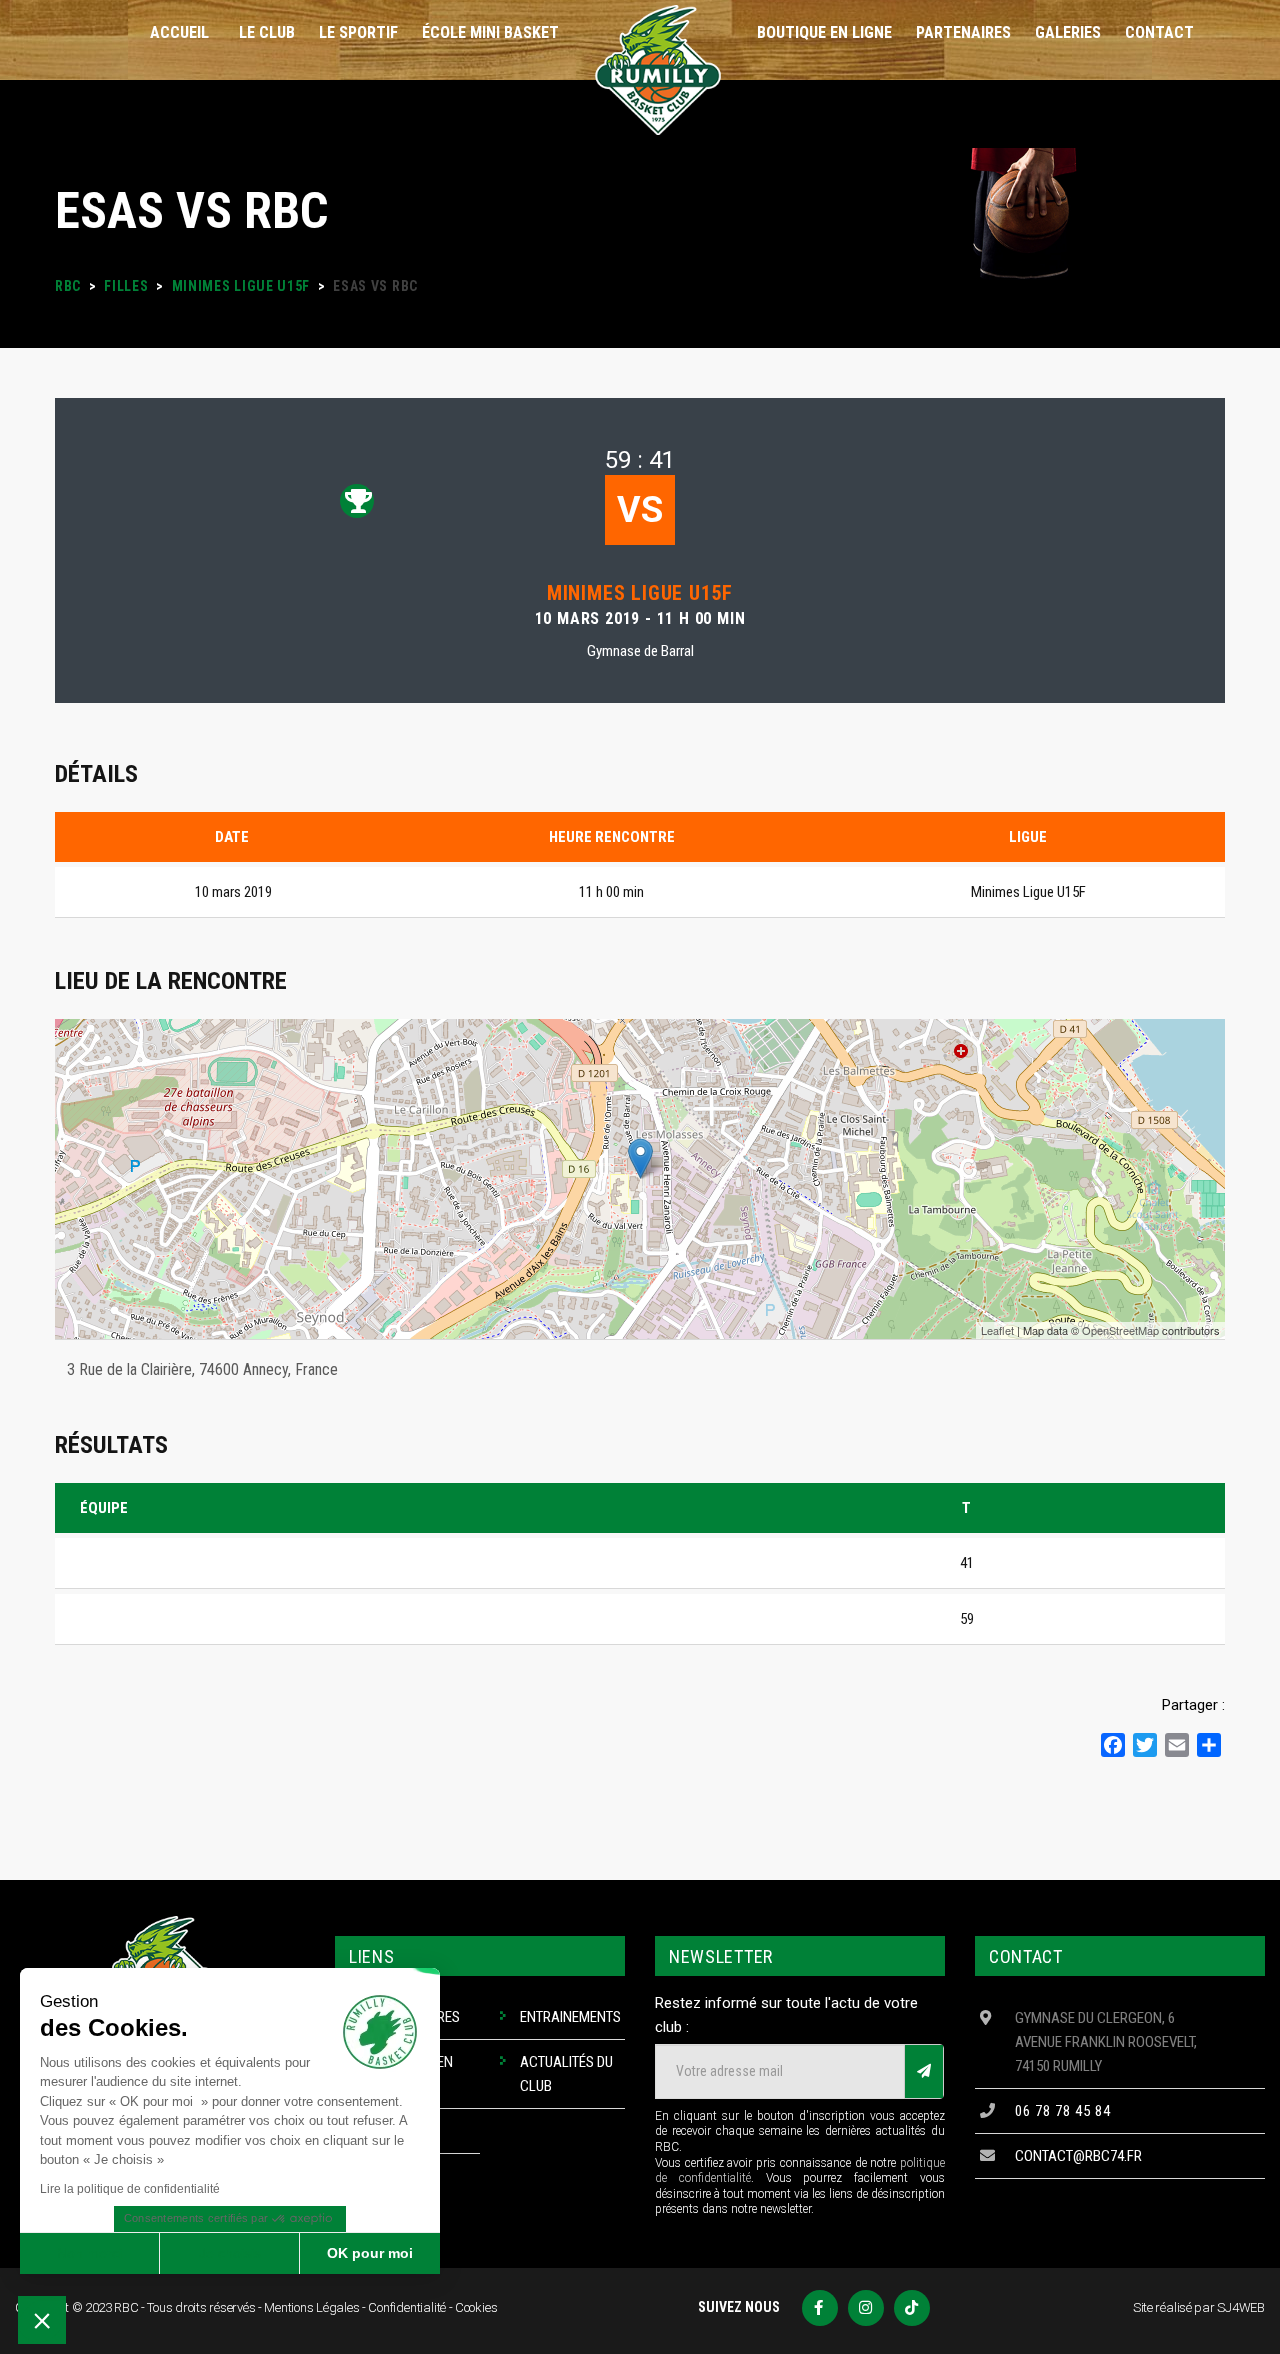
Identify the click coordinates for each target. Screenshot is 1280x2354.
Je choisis (230, 2253)
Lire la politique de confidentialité (130, 2189)
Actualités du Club (566, 2074)
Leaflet (997, 1330)
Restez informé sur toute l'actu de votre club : (786, 2015)
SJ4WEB (1241, 2307)
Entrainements (570, 2017)
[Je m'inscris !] (924, 2071)
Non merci (89, 2253)
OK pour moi (370, 2253)
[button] (42, 2320)
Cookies (476, 2307)
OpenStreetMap (1120, 1330)
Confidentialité (407, 2307)
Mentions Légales (311, 2307)
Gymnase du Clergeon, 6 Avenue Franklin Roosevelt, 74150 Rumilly (1106, 2042)
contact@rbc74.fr (1078, 2156)
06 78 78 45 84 (1063, 2111)
